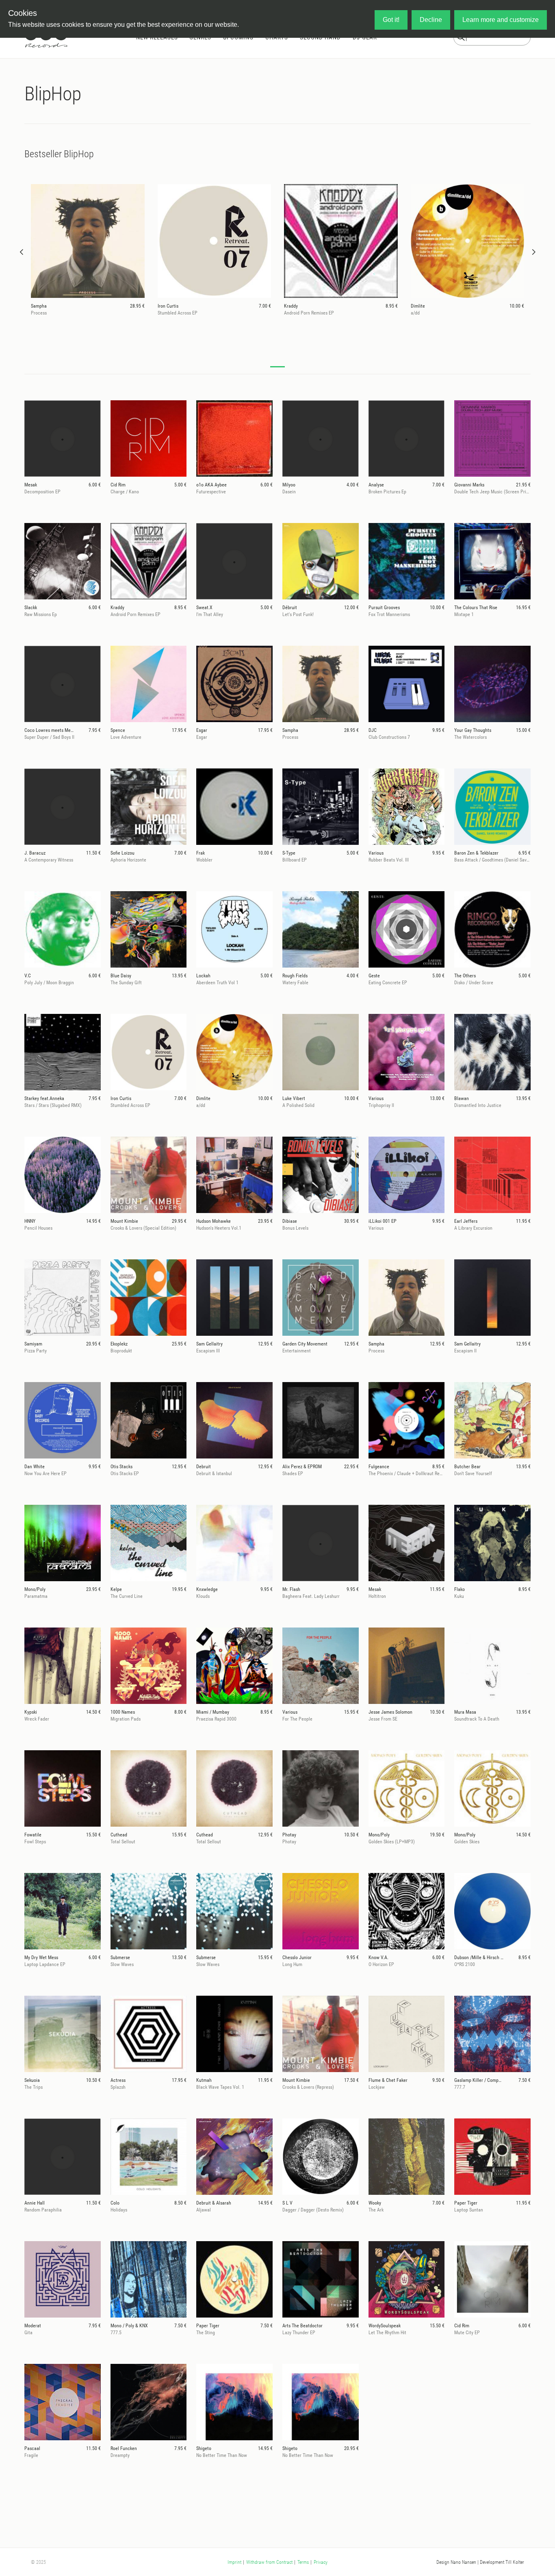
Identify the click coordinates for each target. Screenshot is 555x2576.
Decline (431, 20)
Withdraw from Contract (269, 2562)
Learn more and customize (501, 20)
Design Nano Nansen (456, 2562)
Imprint (234, 2562)
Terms (303, 2562)
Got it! (391, 20)
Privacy (321, 2562)
